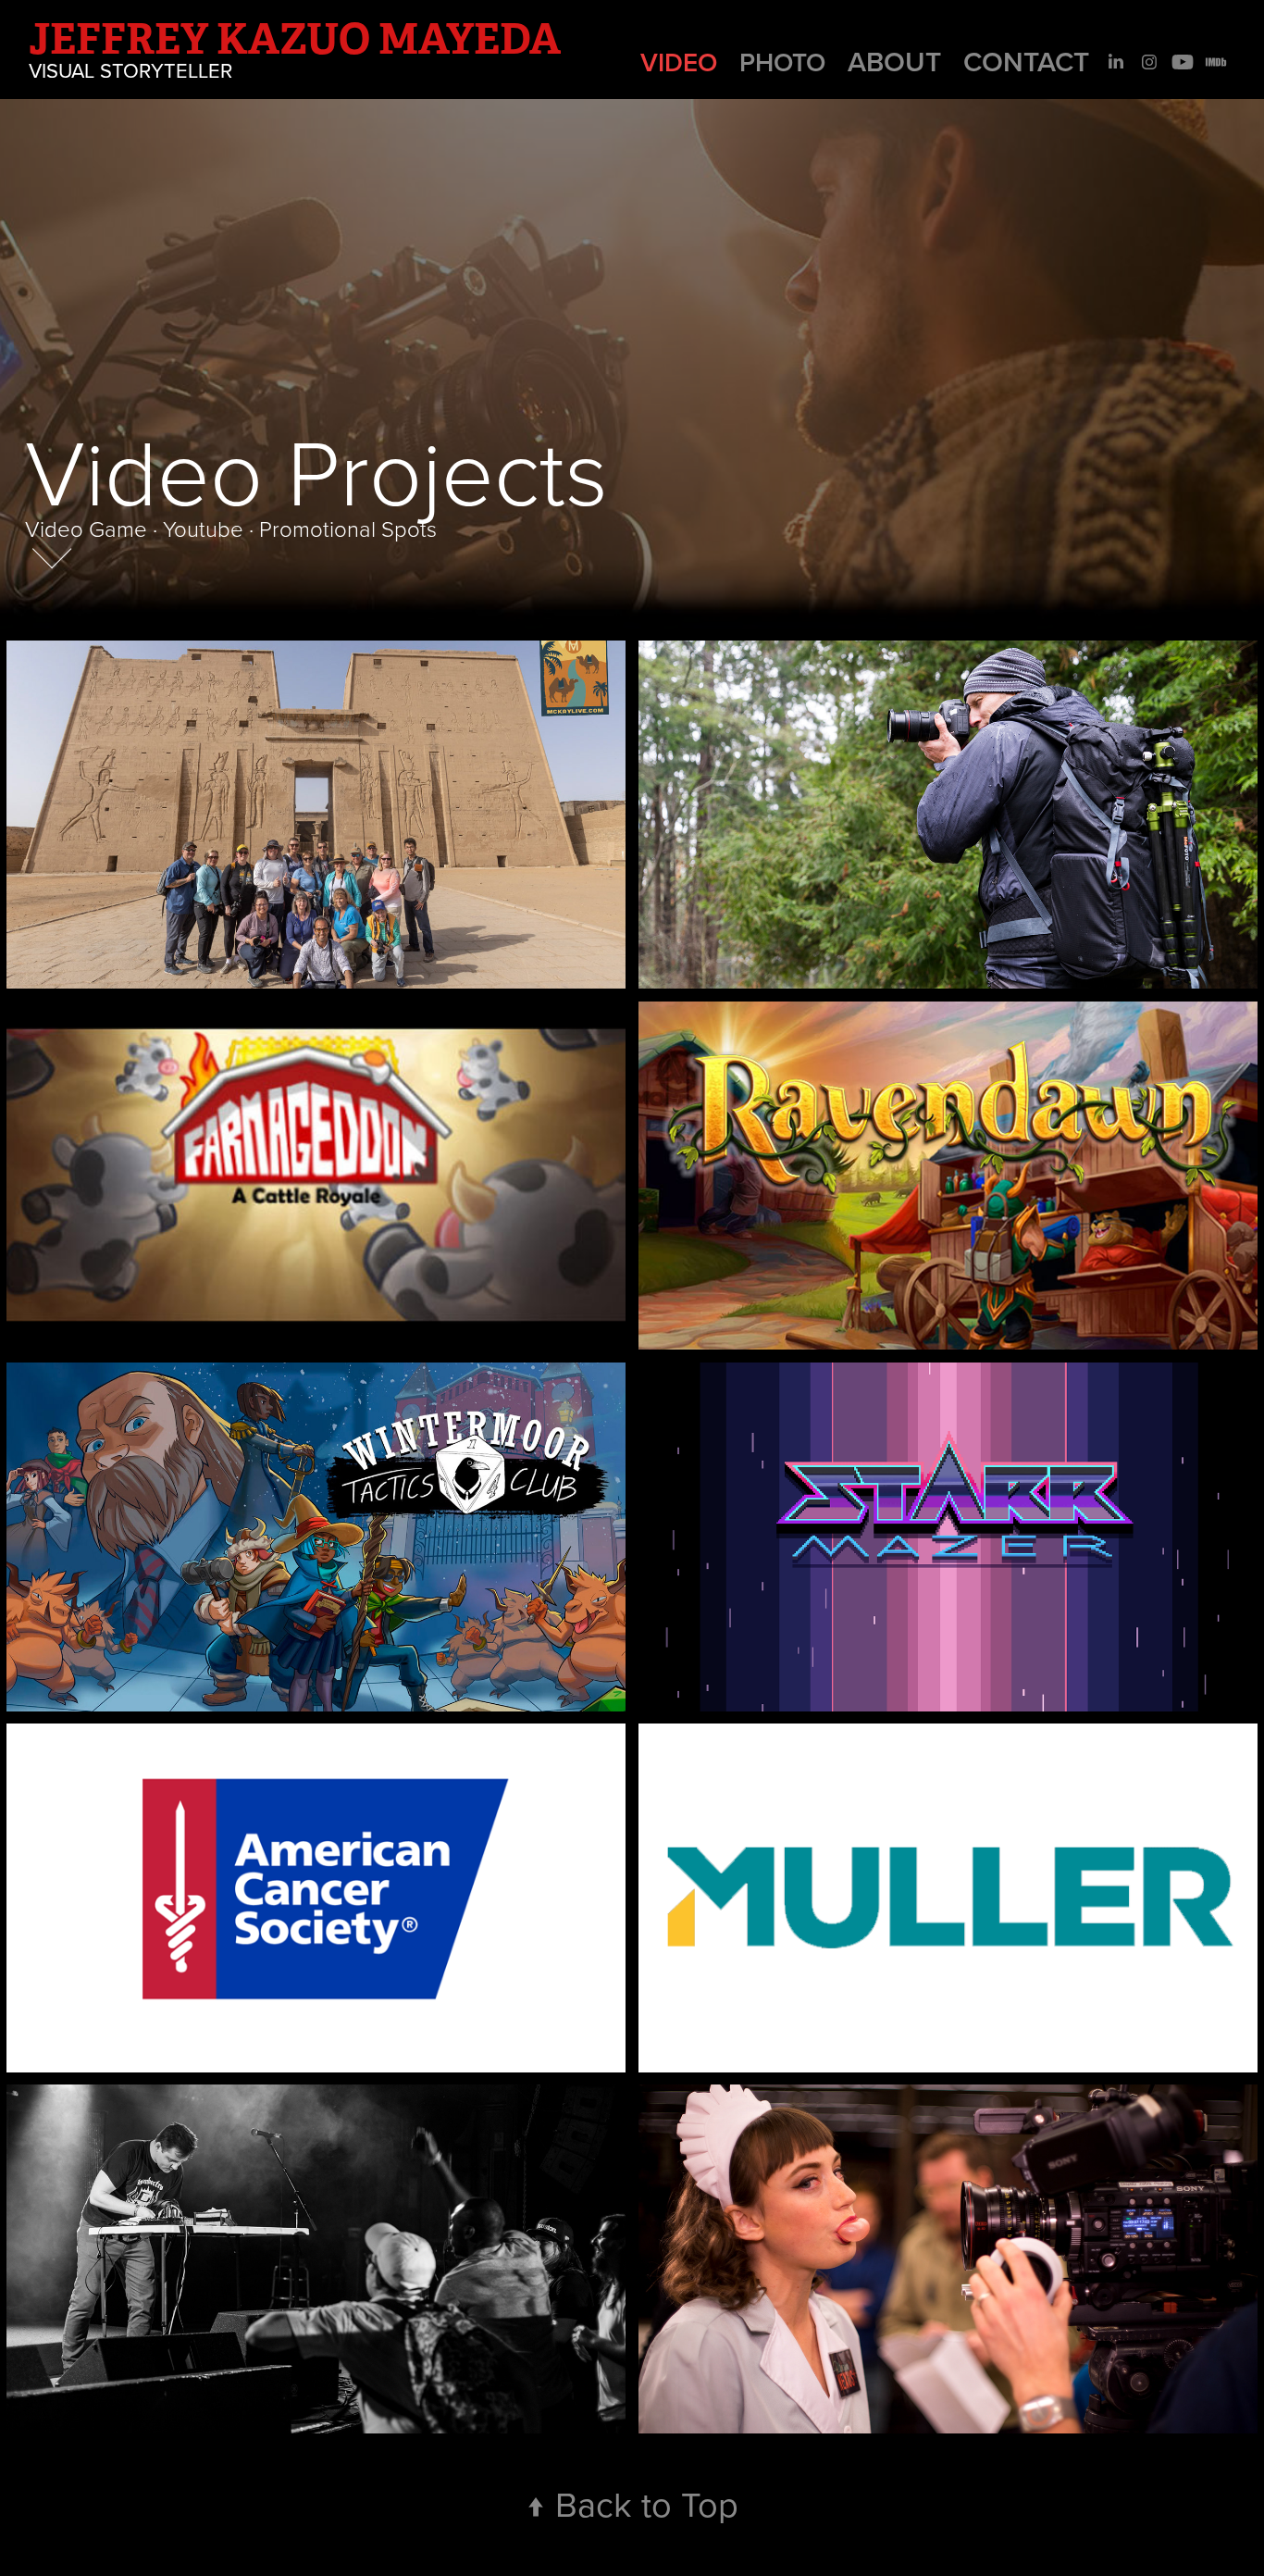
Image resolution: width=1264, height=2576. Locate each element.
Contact (1026, 62)
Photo (782, 62)
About (894, 62)
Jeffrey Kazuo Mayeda (295, 39)
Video (679, 62)
